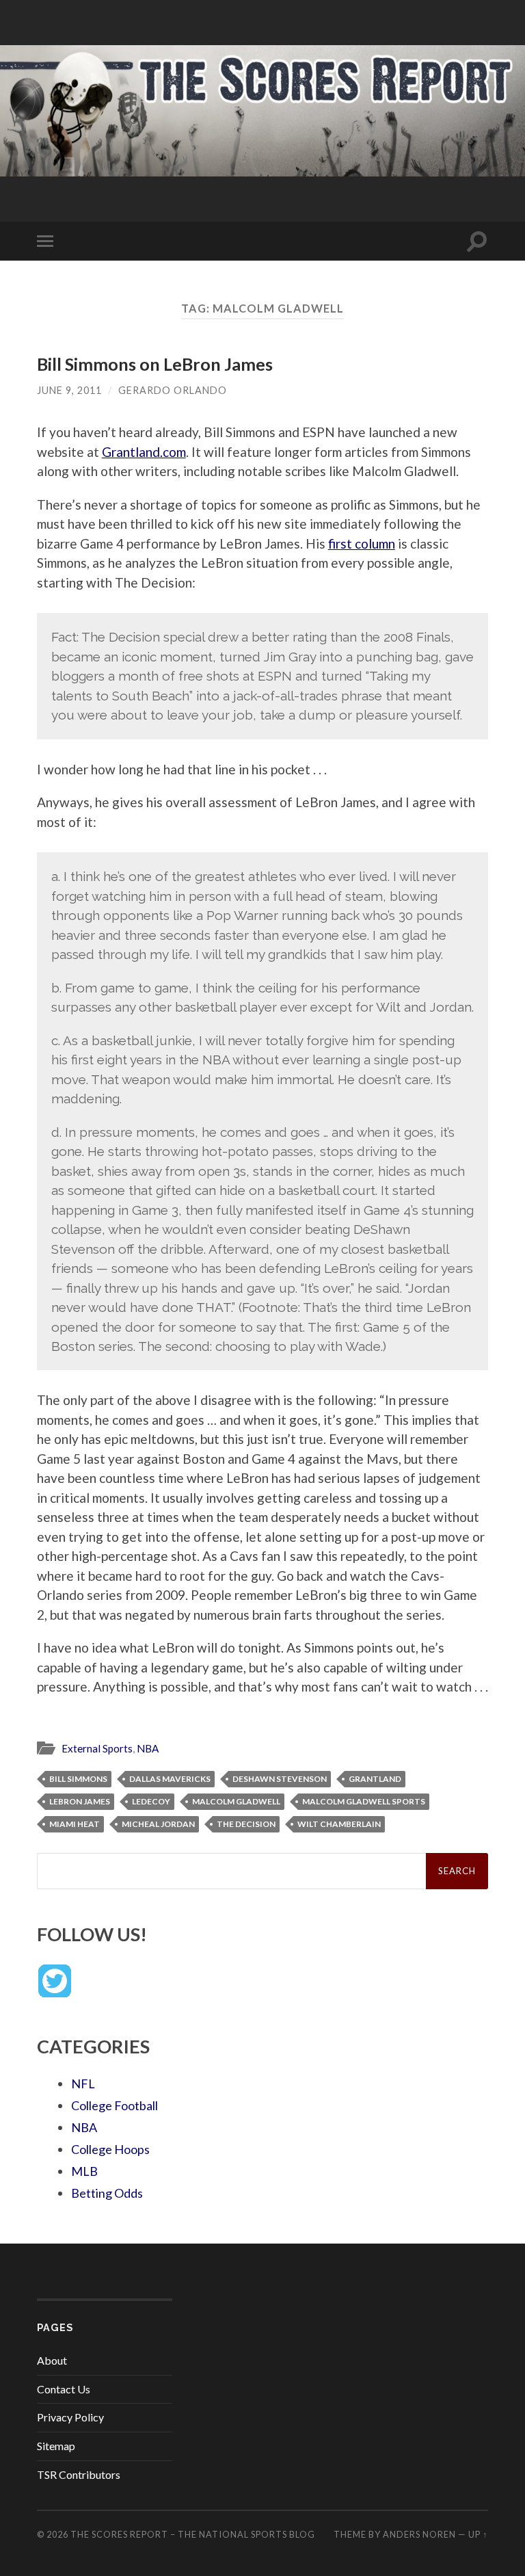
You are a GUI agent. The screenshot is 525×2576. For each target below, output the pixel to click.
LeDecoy (151, 1801)
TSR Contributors (79, 2474)
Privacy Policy (70, 2417)
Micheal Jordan (158, 1824)
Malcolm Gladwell (236, 1801)
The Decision (246, 1824)
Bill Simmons (78, 1779)
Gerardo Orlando (173, 390)
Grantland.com (144, 452)
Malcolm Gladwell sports (364, 1801)
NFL (83, 2084)
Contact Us (64, 2389)
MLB (84, 2171)
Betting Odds (107, 2193)
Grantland (375, 1779)
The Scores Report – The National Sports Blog (193, 2534)
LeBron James (80, 1801)
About (52, 2360)
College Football (115, 2105)
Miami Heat (75, 1824)
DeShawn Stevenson (280, 1779)
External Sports (97, 1748)
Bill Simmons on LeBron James (155, 364)
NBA (148, 1748)
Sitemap (56, 2446)
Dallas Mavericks (170, 1779)
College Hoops (110, 2149)
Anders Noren (419, 2534)
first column (362, 543)
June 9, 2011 (69, 390)
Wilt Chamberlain (339, 1824)
